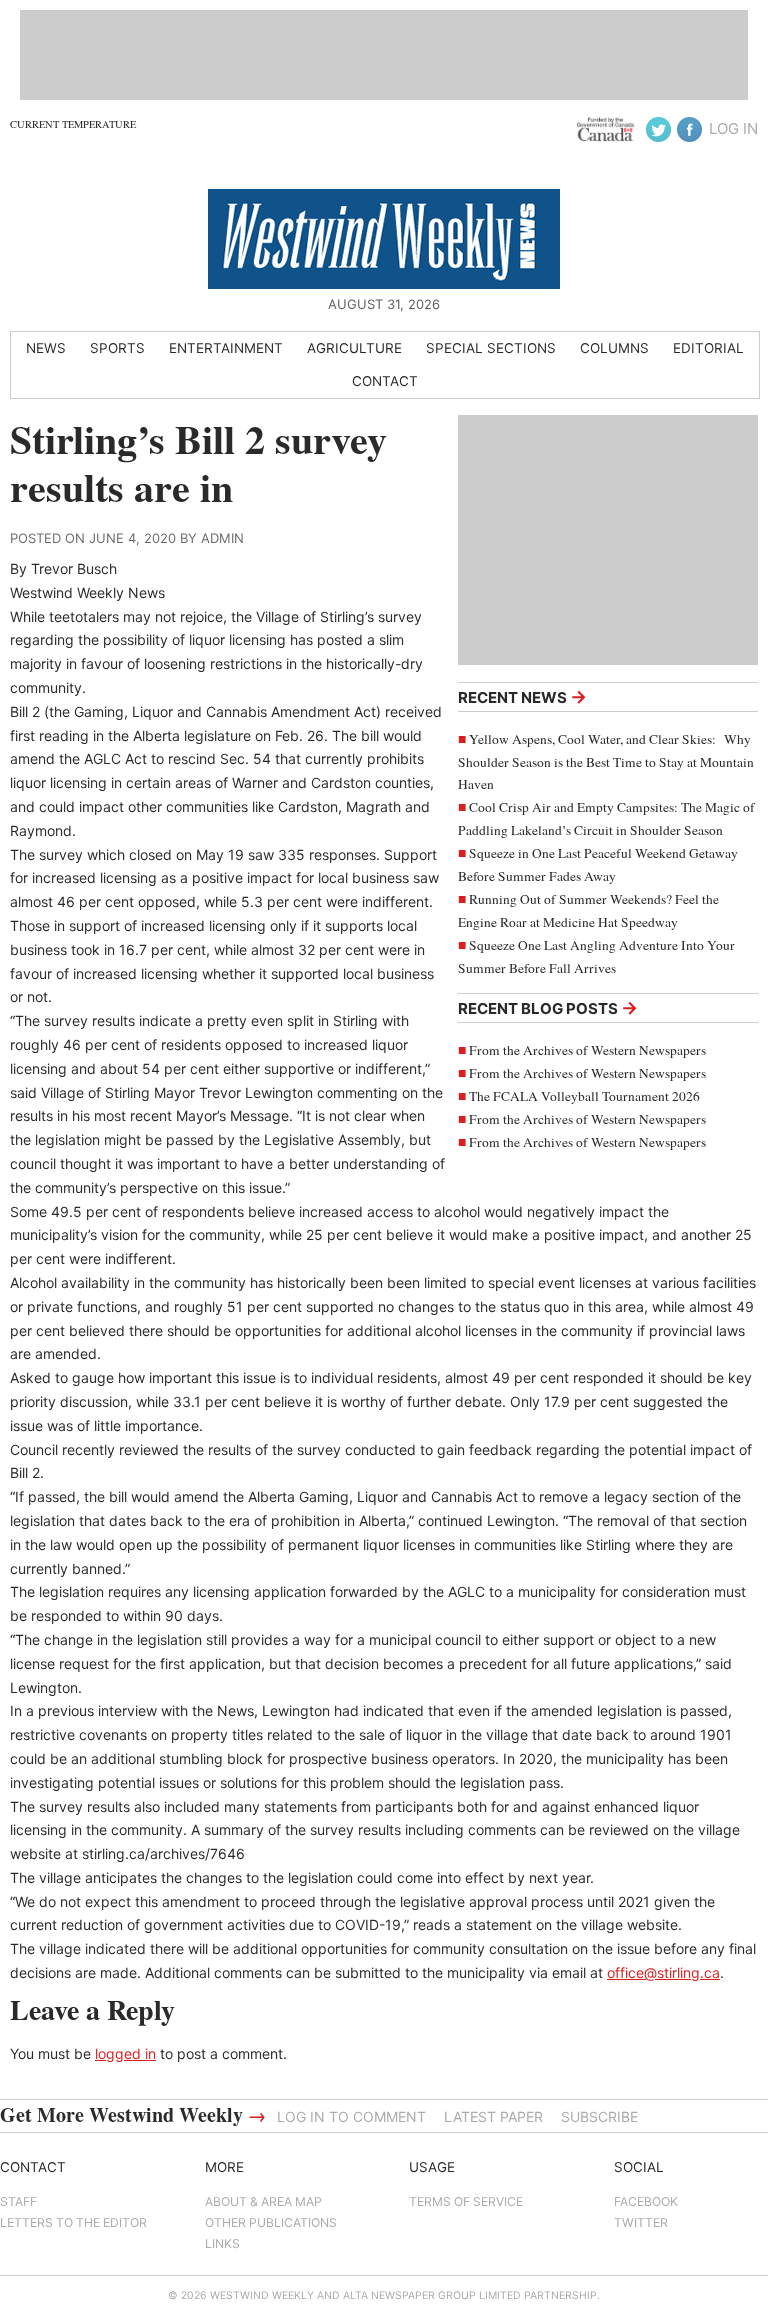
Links (222, 2243)
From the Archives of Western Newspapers (587, 1050)
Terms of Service (466, 2201)
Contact (385, 381)
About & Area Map (263, 2201)
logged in (125, 2053)
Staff (18, 2201)
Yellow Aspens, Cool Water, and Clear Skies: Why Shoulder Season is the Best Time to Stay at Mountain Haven (606, 762)
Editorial (708, 348)
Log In (733, 128)
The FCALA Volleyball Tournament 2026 (584, 1096)
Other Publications (271, 2222)
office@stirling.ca (663, 1972)
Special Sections (491, 348)
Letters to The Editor (73, 2222)
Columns (614, 348)
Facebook (646, 2201)
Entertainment (226, 348)
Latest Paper (493, 2116)
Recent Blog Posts (548, 1007)
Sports (117, 348)
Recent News (522, 696)
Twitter (641, 2222)
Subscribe (599, 2116)
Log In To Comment (351, 2116)
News (46, 348)
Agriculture (354, 348)
